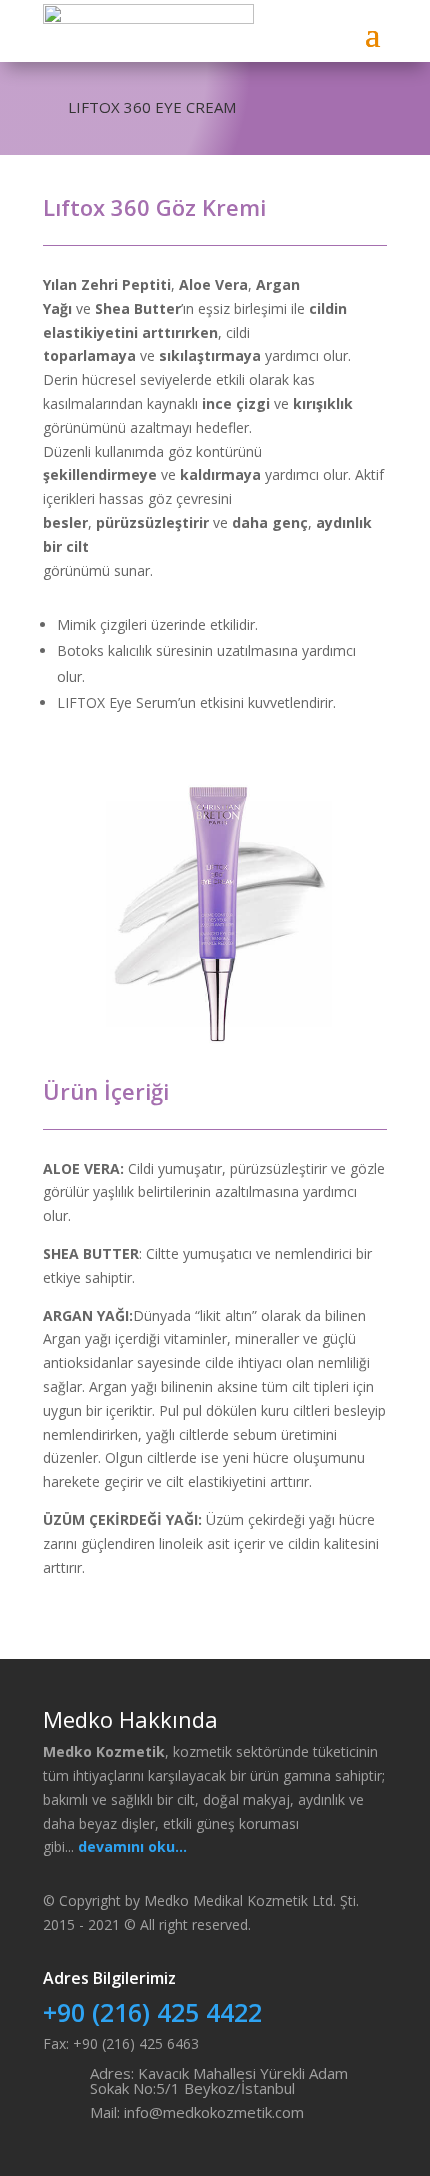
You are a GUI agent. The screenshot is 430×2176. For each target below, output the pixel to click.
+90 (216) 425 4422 (152, 2012)
